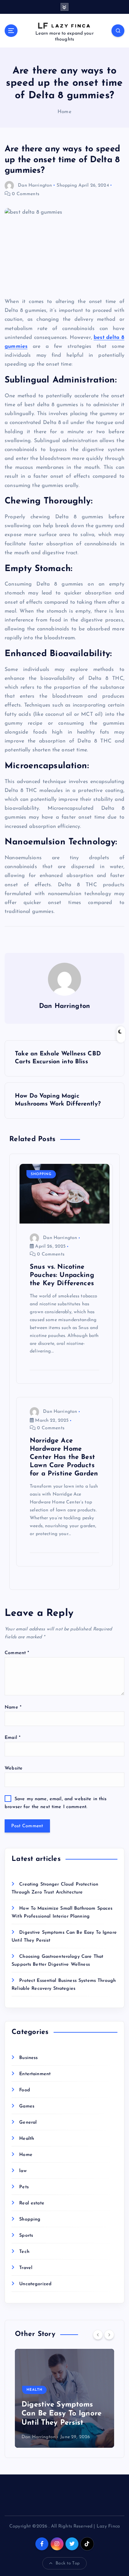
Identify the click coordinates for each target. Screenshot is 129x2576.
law (23, 2171)
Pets (24, 2187)
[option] (64, 2398)
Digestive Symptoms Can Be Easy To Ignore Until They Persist (62, 2414)
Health (27, 2139)
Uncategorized (35, 2284)
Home (64, 112)
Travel (26, 2268)
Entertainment (35, 2074)
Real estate (32, 2203)
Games (27, 2106)
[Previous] (98, 2335)
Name (13, 1707)
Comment (17, 1653)
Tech (24, 2252)
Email (13, 1738)
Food (25, 2090)
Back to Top (68, 2563)
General (28, 2122)
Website (14, 1768)
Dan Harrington (35, 185)
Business (28, 2058)
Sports (26, 2236)
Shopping (67, 185)
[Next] (109, 2335)
